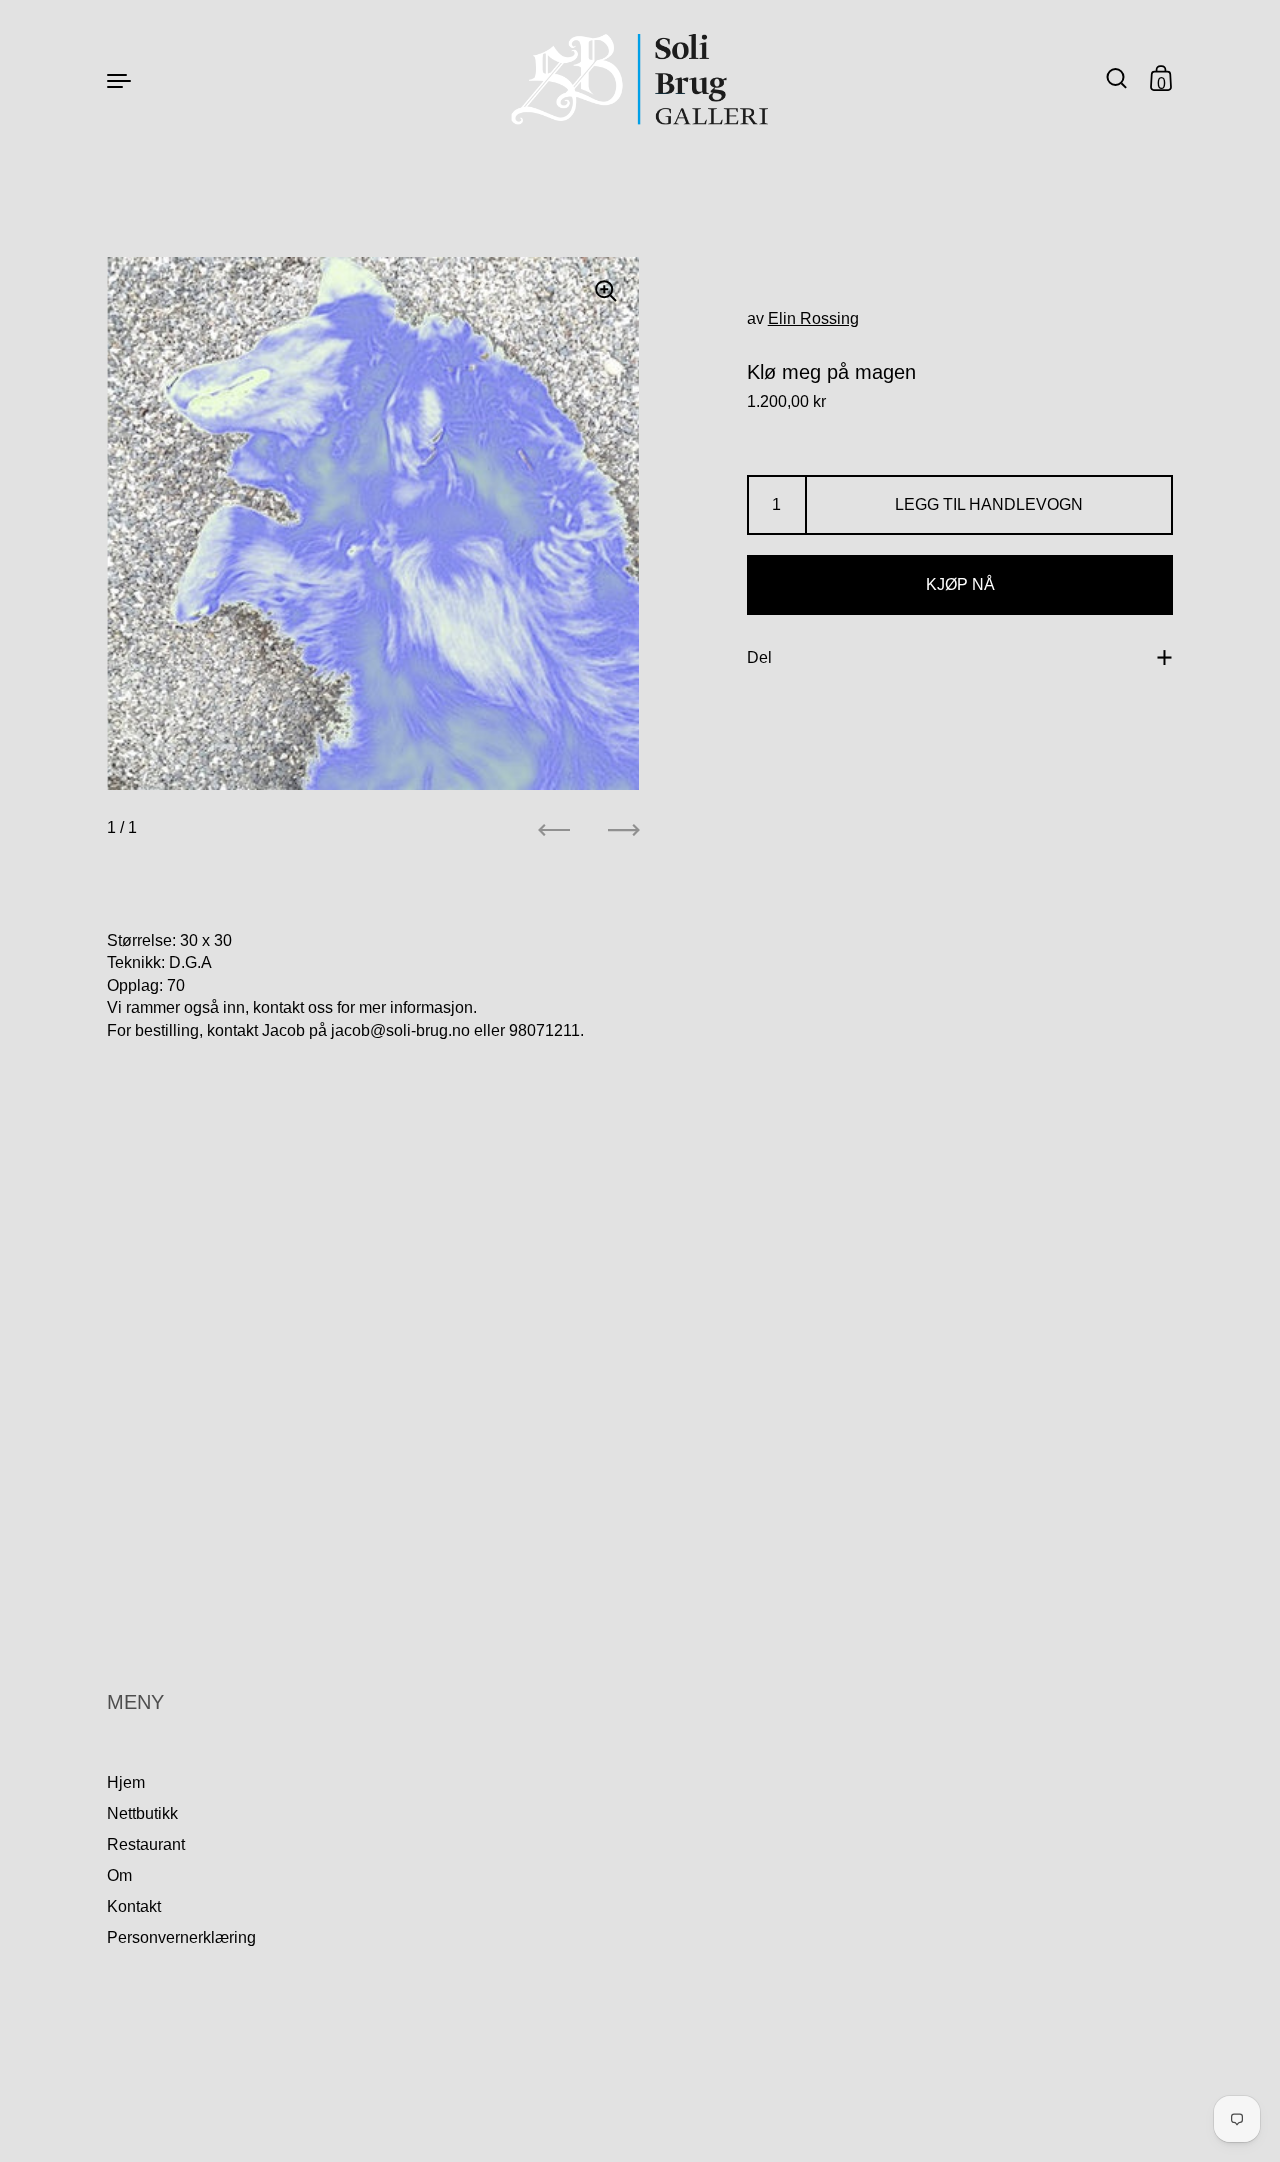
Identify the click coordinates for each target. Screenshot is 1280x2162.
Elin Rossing (813, 318)
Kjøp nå (960, 584)
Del (759, 657)
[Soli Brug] (640, 79)
